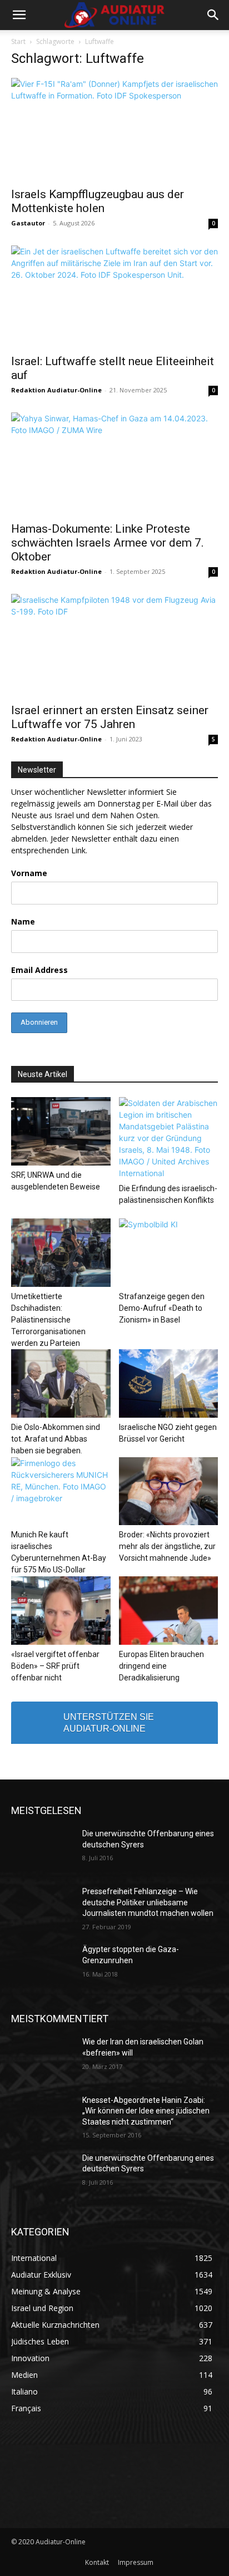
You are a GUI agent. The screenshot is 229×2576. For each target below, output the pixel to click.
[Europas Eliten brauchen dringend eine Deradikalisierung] (169, 1611)
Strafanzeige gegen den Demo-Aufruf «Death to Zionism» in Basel (162, 1308)
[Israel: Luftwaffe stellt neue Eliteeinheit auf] (114, 297)
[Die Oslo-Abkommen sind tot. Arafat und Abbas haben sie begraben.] (61, 1383)
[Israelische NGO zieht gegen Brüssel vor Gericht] (169, 1383)
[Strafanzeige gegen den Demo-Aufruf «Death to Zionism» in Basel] (169, 1253)
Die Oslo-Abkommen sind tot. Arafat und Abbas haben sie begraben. (56, 1439)
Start (18, 41)
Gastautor (28, 223)
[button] (19, 15)
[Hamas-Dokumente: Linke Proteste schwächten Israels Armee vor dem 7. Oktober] (114, 464)
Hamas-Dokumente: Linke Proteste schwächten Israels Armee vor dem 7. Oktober (108, 543)
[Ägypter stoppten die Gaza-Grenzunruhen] (42, 1966)
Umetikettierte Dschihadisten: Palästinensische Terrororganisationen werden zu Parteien (48, 1320)
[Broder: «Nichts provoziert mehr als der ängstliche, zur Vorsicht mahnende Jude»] (169, 1491)
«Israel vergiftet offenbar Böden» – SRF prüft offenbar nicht (55, 1666)
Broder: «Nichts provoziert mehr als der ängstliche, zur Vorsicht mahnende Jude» (167, 1546)
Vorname (29, 873)
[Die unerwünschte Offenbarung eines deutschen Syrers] (42, 1850)
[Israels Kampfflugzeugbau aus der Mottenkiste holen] (114, 129)
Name (23, 921)
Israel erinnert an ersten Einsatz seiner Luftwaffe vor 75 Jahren (110, 717)
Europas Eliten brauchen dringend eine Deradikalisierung (161, 1666)
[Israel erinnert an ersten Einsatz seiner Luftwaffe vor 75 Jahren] (114, 645)
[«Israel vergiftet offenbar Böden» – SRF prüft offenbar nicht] (61, 1611)
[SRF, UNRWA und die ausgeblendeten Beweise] (61, 1131)
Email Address (39, 970)
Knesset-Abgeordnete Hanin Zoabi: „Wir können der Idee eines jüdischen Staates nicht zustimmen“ (146, 2111)
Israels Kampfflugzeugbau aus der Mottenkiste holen (98, 201)
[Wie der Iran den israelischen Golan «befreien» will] (42, 2058)
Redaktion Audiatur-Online (56, 390)
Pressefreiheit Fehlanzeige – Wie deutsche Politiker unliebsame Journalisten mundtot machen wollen (148, 1902)
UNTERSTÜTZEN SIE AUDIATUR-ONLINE (109, 1723)
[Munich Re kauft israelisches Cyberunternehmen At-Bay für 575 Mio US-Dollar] (61, 1491)
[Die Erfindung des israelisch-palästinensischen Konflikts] (169, 1138)
